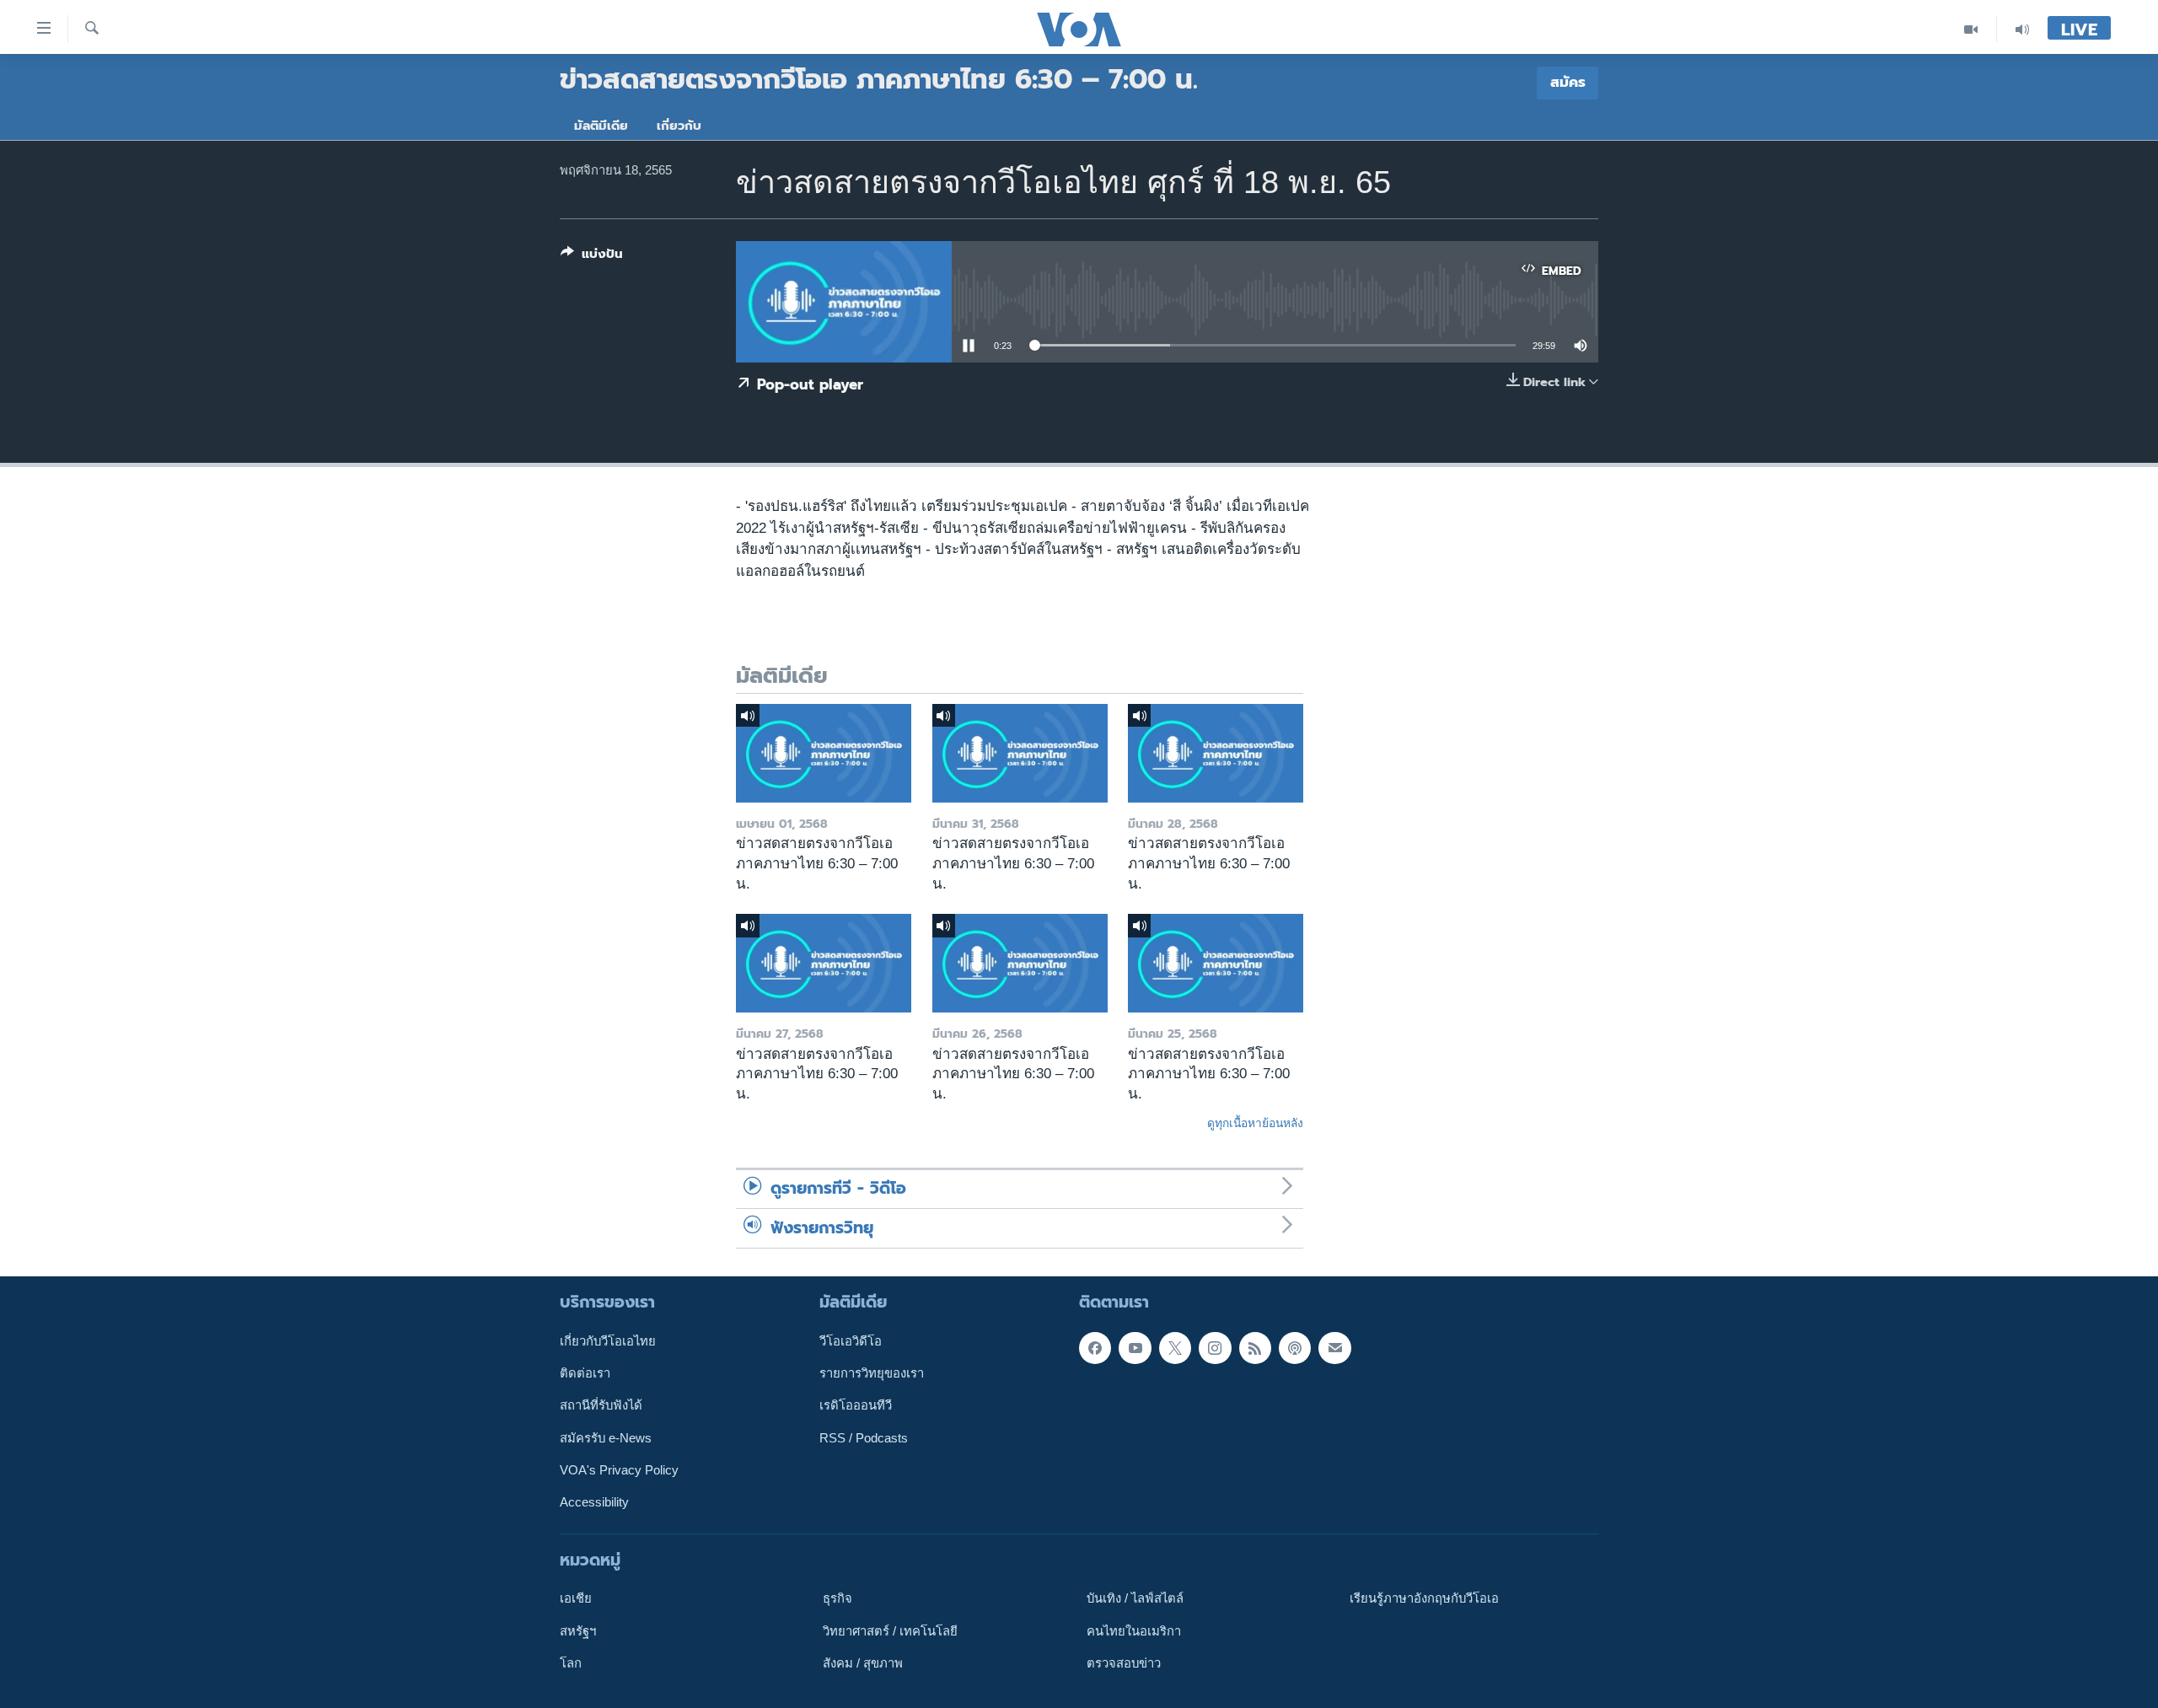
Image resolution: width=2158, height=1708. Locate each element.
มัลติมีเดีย (601, 126)
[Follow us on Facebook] (1095, 1348)
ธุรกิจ (837, 1598)
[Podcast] (1295, 1348)
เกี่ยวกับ (679, 126)
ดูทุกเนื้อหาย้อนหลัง (1255, 1123)
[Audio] (2022, 29)
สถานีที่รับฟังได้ (601, 1405)
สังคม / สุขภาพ (863, 1663)
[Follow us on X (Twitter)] (1175, 1348)
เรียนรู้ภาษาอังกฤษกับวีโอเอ (1424, 1598)
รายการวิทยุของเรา (872, 1373)
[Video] (1971, 29)
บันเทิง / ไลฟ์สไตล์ (1135, 1598)
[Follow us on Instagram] (1215, 1348)
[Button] (592, 257)
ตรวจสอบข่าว (1124, 1663)
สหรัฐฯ (578, 1631)
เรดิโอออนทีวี (856, 1405)
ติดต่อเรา (585, 1373)
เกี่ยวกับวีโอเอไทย (608, 1341)
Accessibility (594, 1502)
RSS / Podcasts (864, 1438)
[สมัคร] (1334, 1348)
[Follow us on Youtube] (1135, 1348)
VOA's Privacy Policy (619, 1470)
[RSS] (1255, 1348)
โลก (571, 1663)
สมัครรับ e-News (606, 1438)
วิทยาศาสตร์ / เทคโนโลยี (890, 1631)
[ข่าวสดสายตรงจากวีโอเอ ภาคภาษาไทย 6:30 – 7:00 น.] (824, 753)
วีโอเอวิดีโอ (851, 1341)
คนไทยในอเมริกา (1134, 1631)
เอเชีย (576, 1598)
